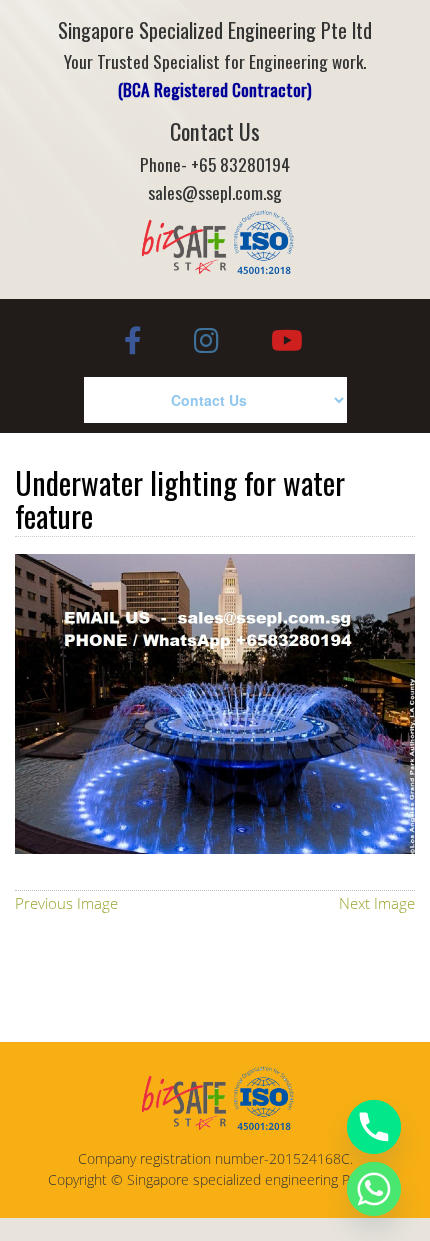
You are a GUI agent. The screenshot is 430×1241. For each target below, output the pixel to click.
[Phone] (374, 1127)
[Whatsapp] (374, 1189)
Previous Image (66, 903)
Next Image (377, 903)
